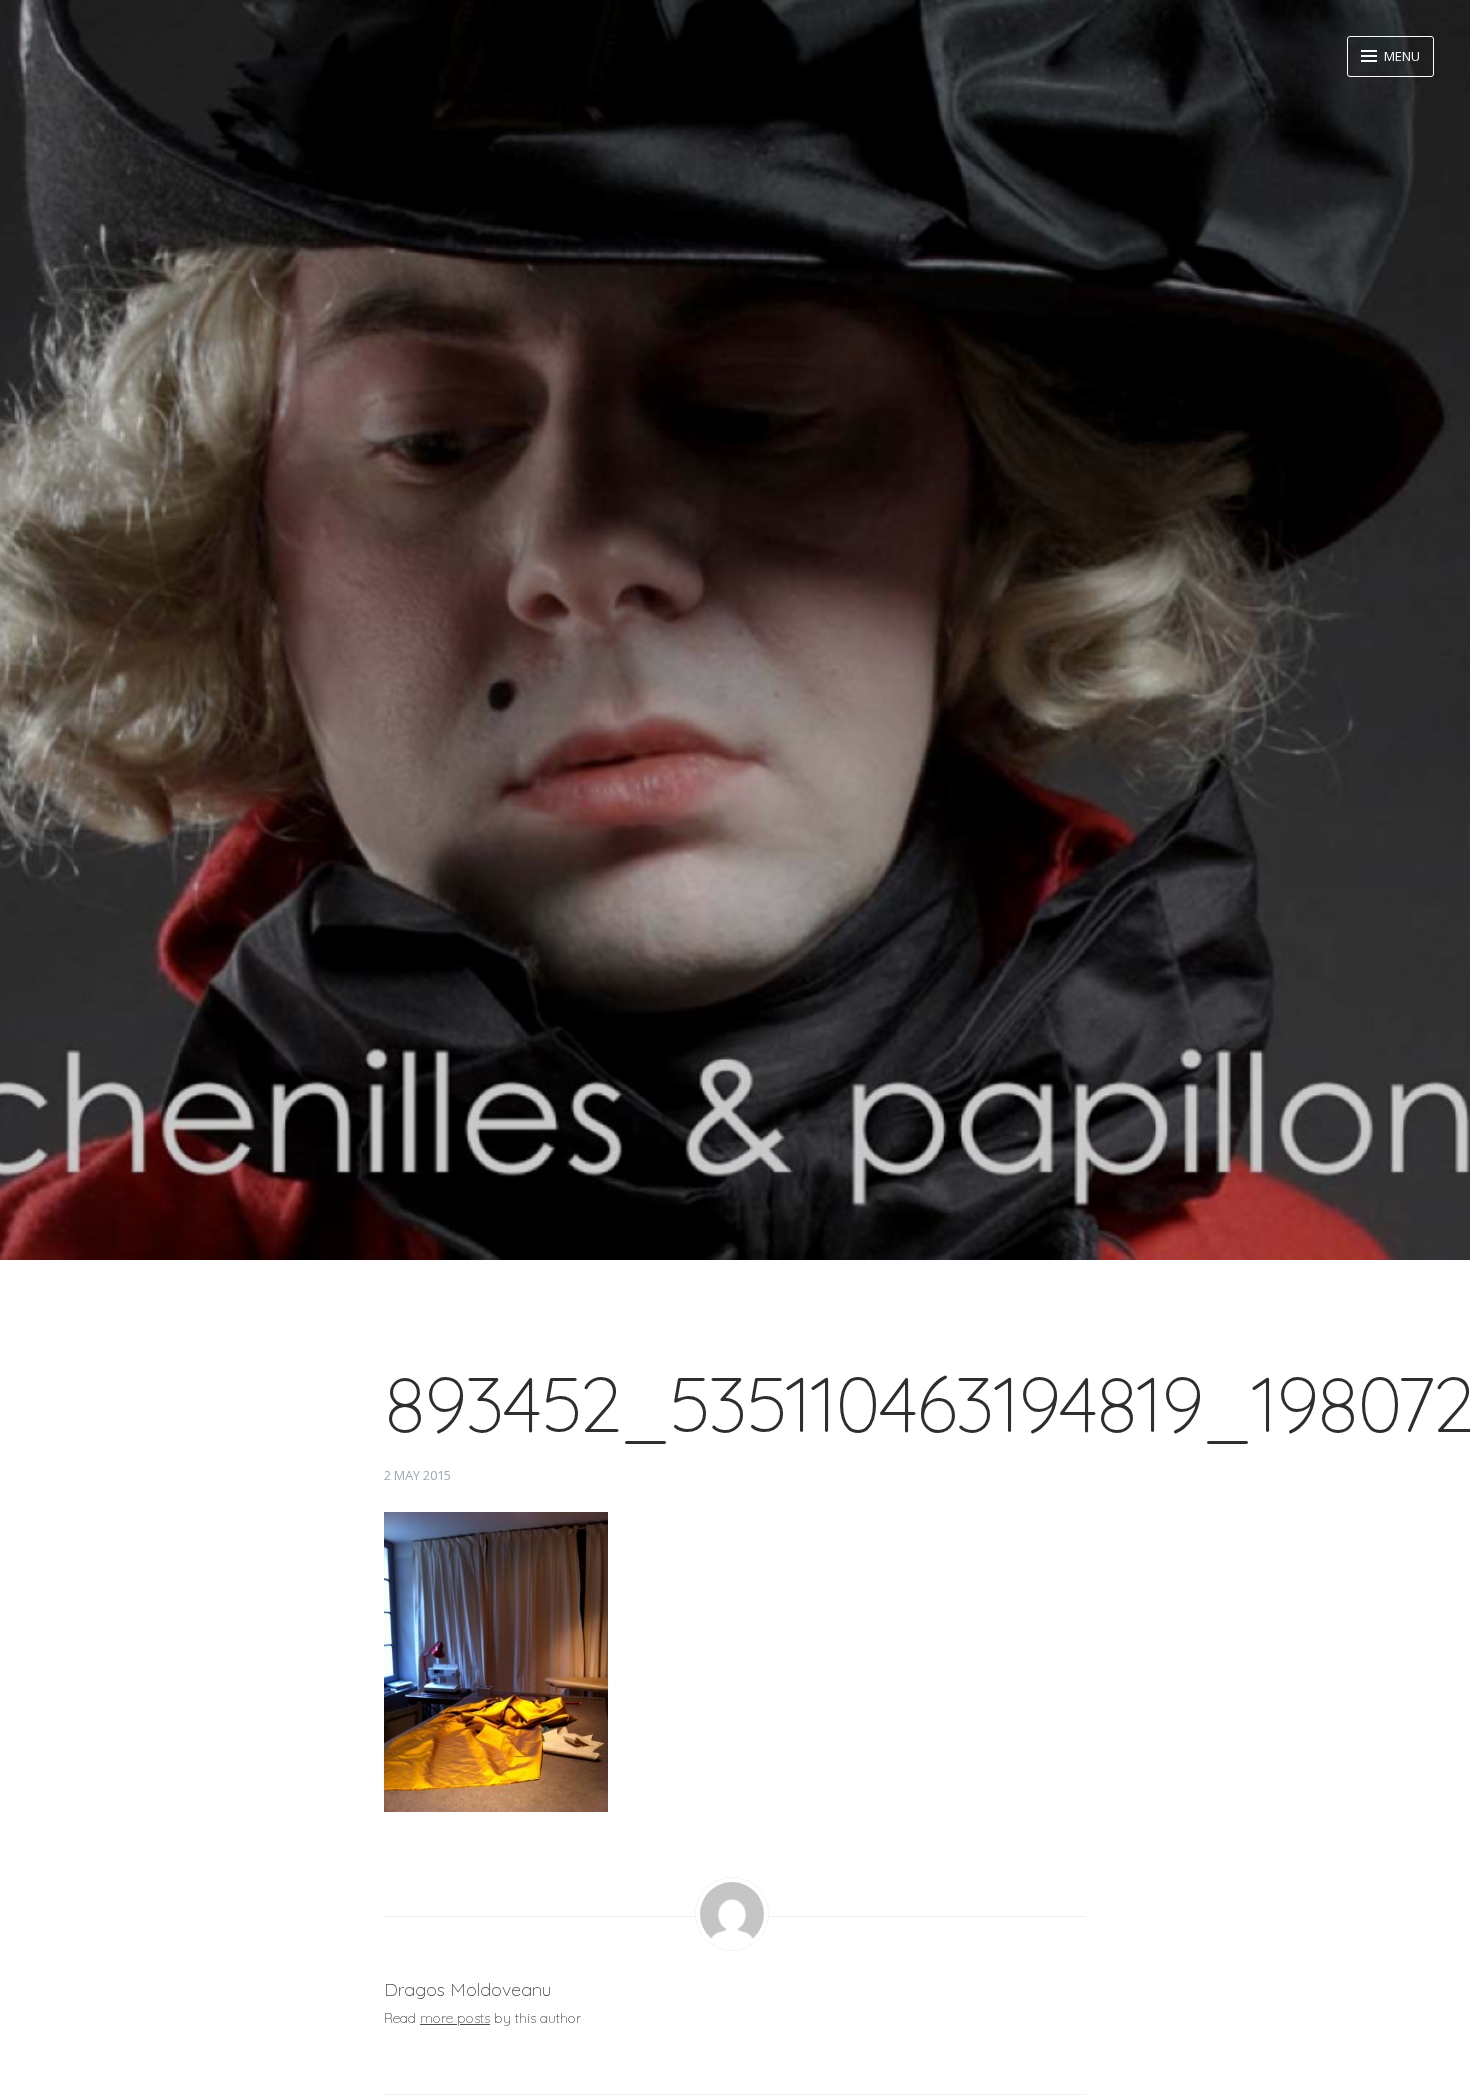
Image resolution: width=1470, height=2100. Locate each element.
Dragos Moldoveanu (467, 1989)
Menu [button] (1400, 56)
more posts (455, 2018)
